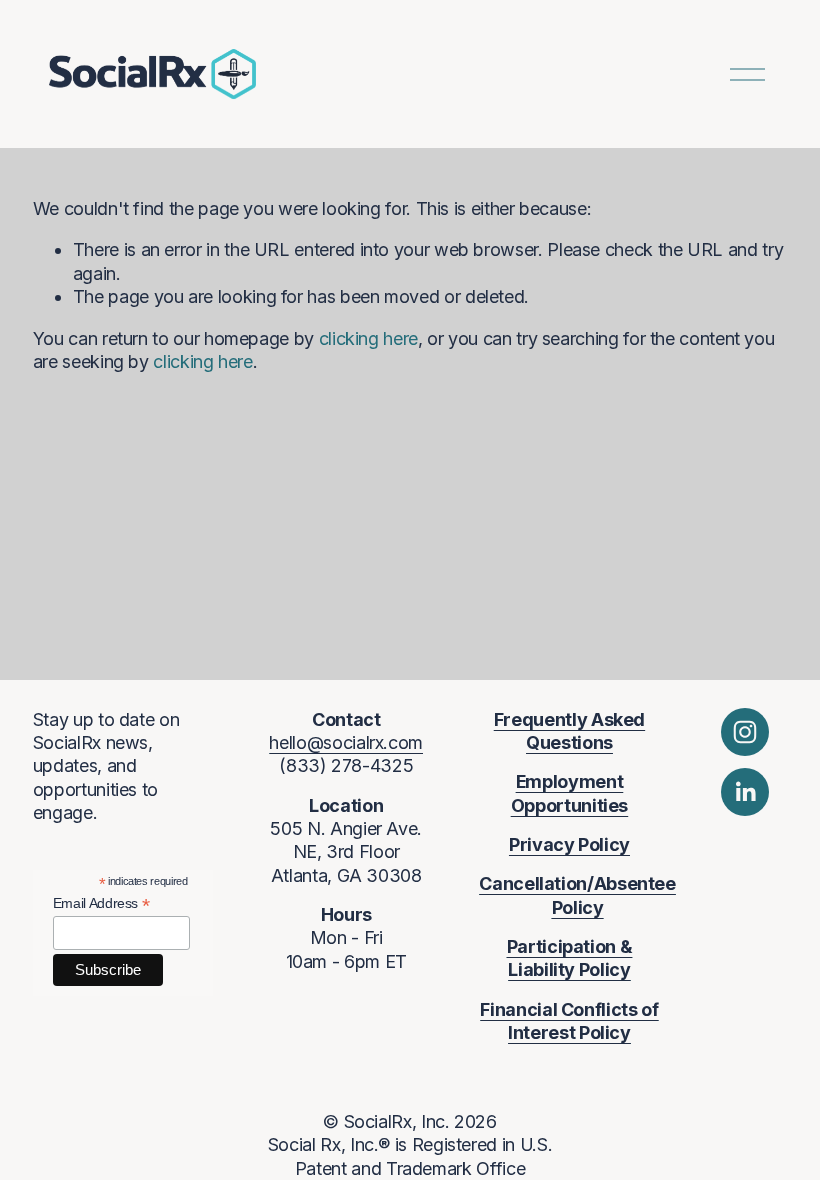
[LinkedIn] (745, 792)
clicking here (368, 338)
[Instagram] (745, 732)
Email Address (101, 903)
